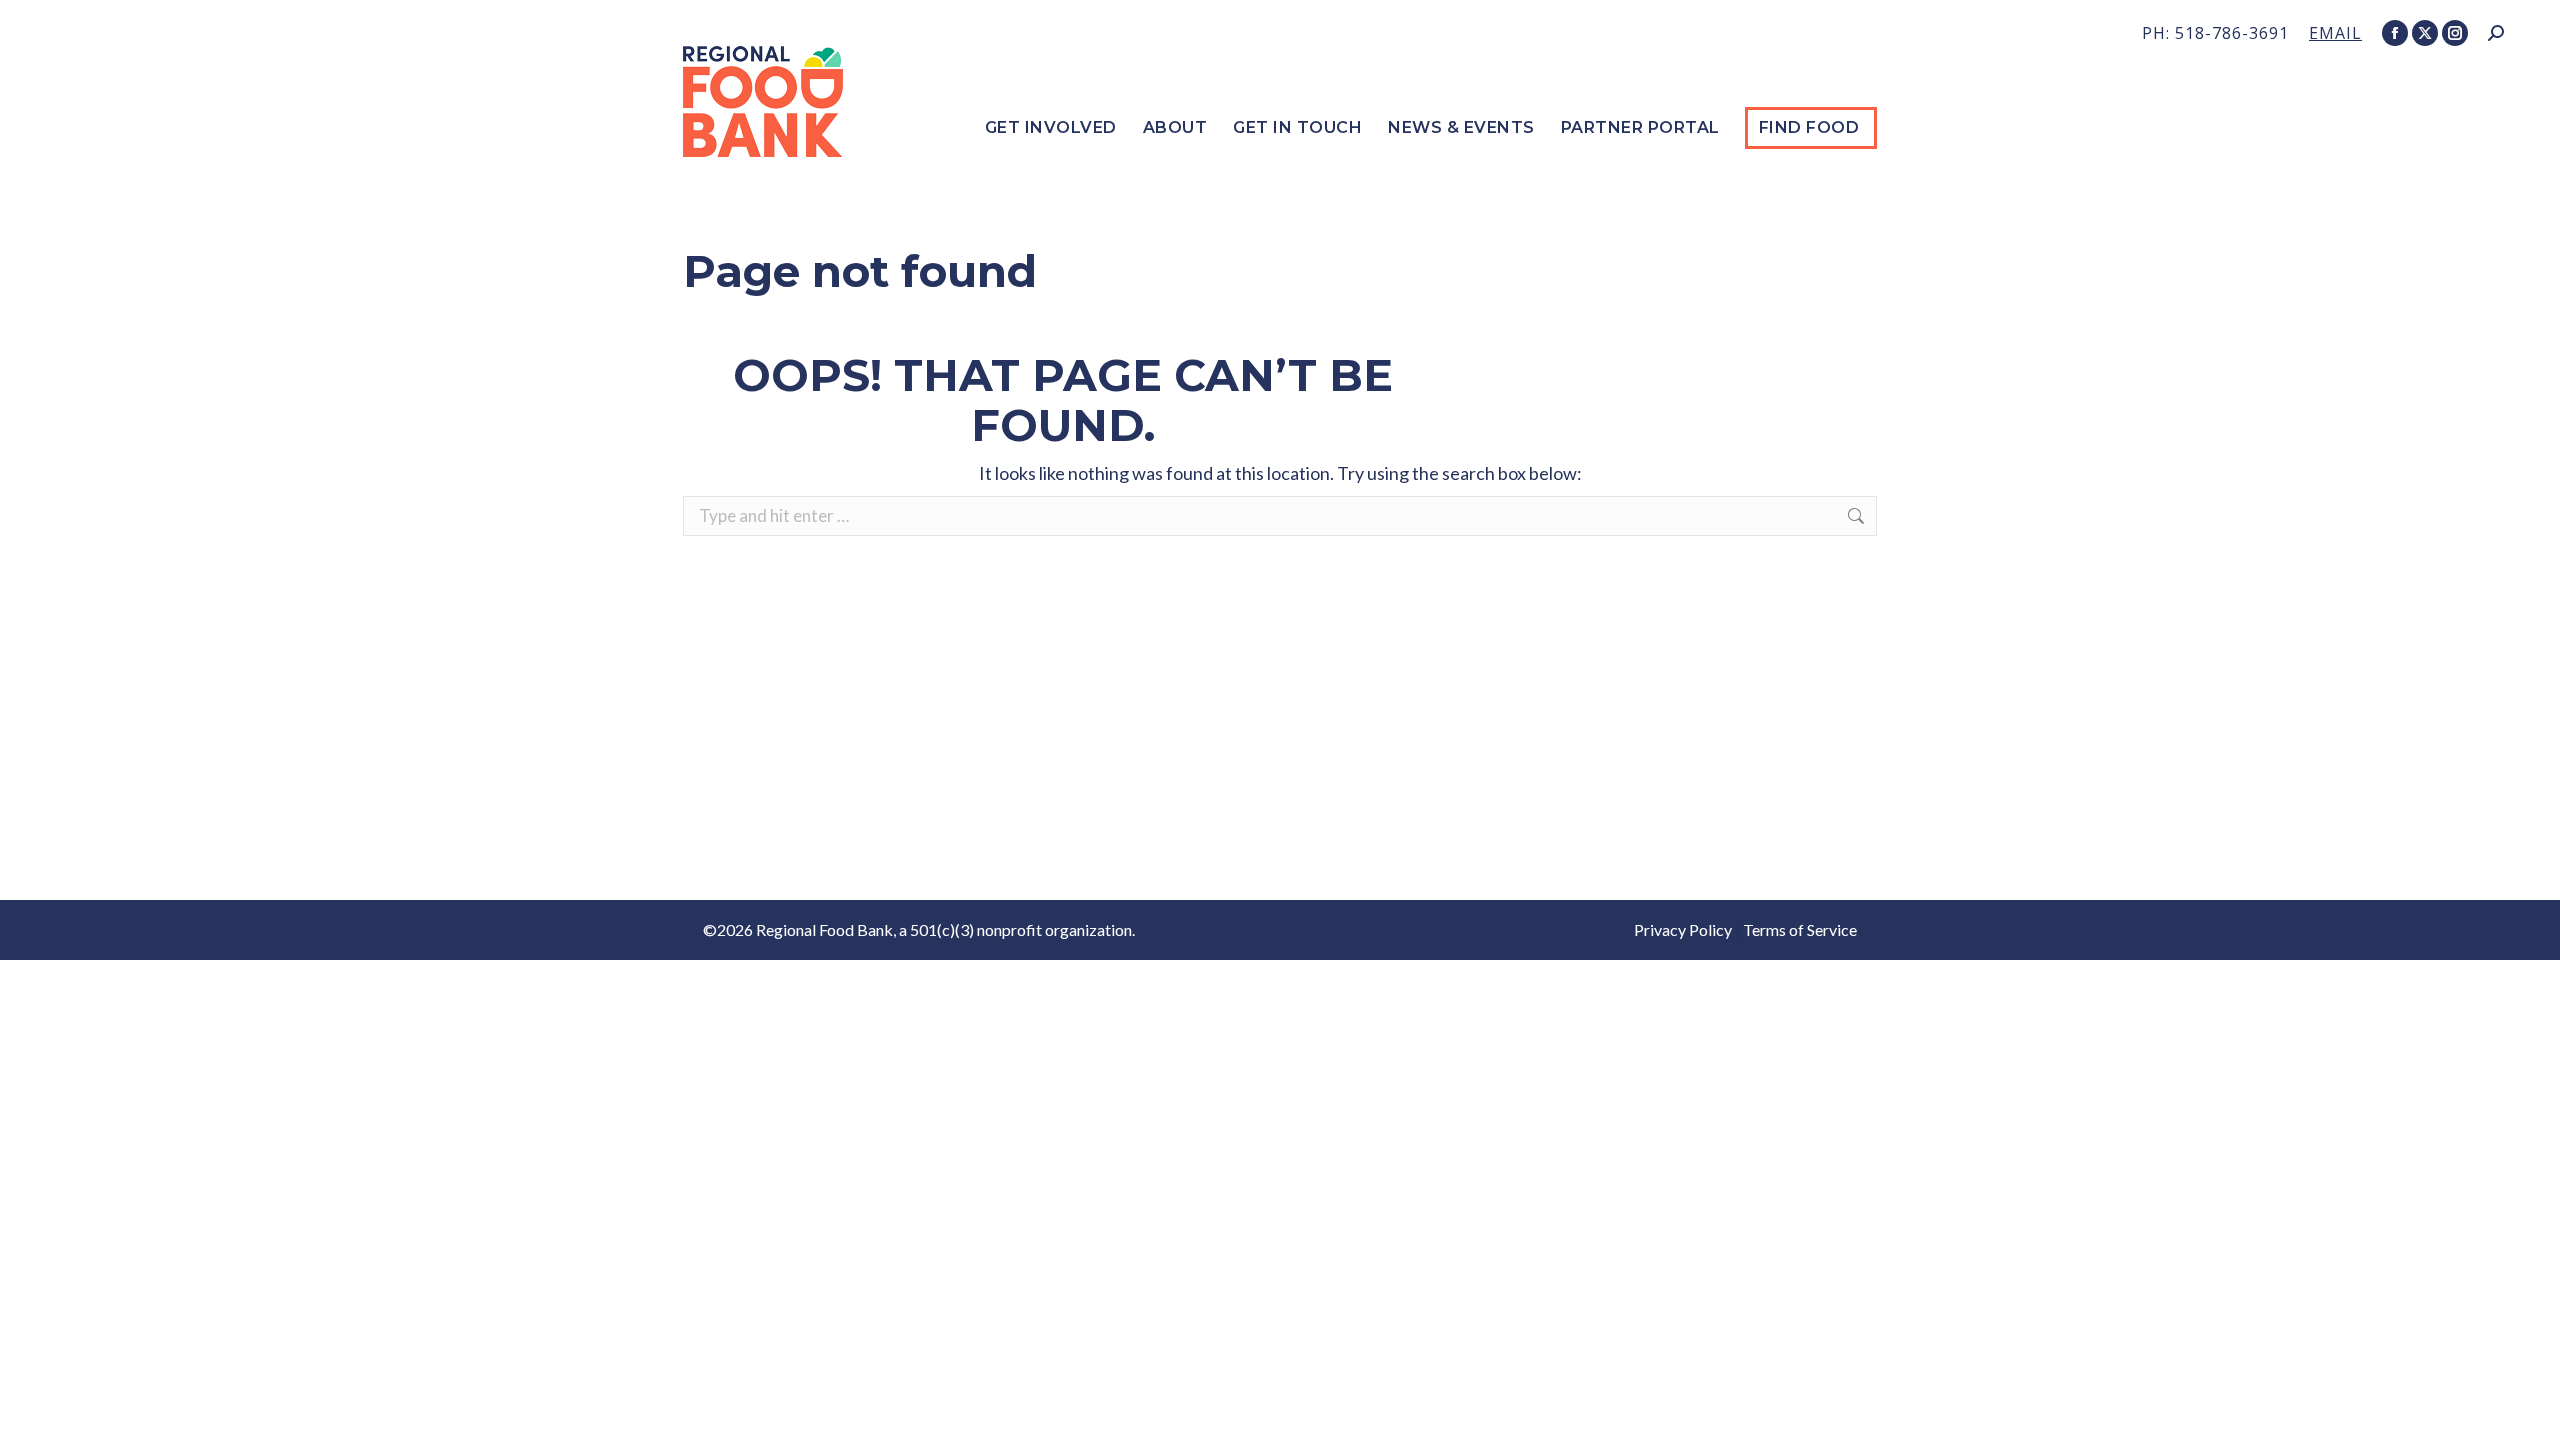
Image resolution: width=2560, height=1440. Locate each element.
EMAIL (2335, 33)
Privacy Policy (1683, 929)
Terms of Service (1800, 929)
